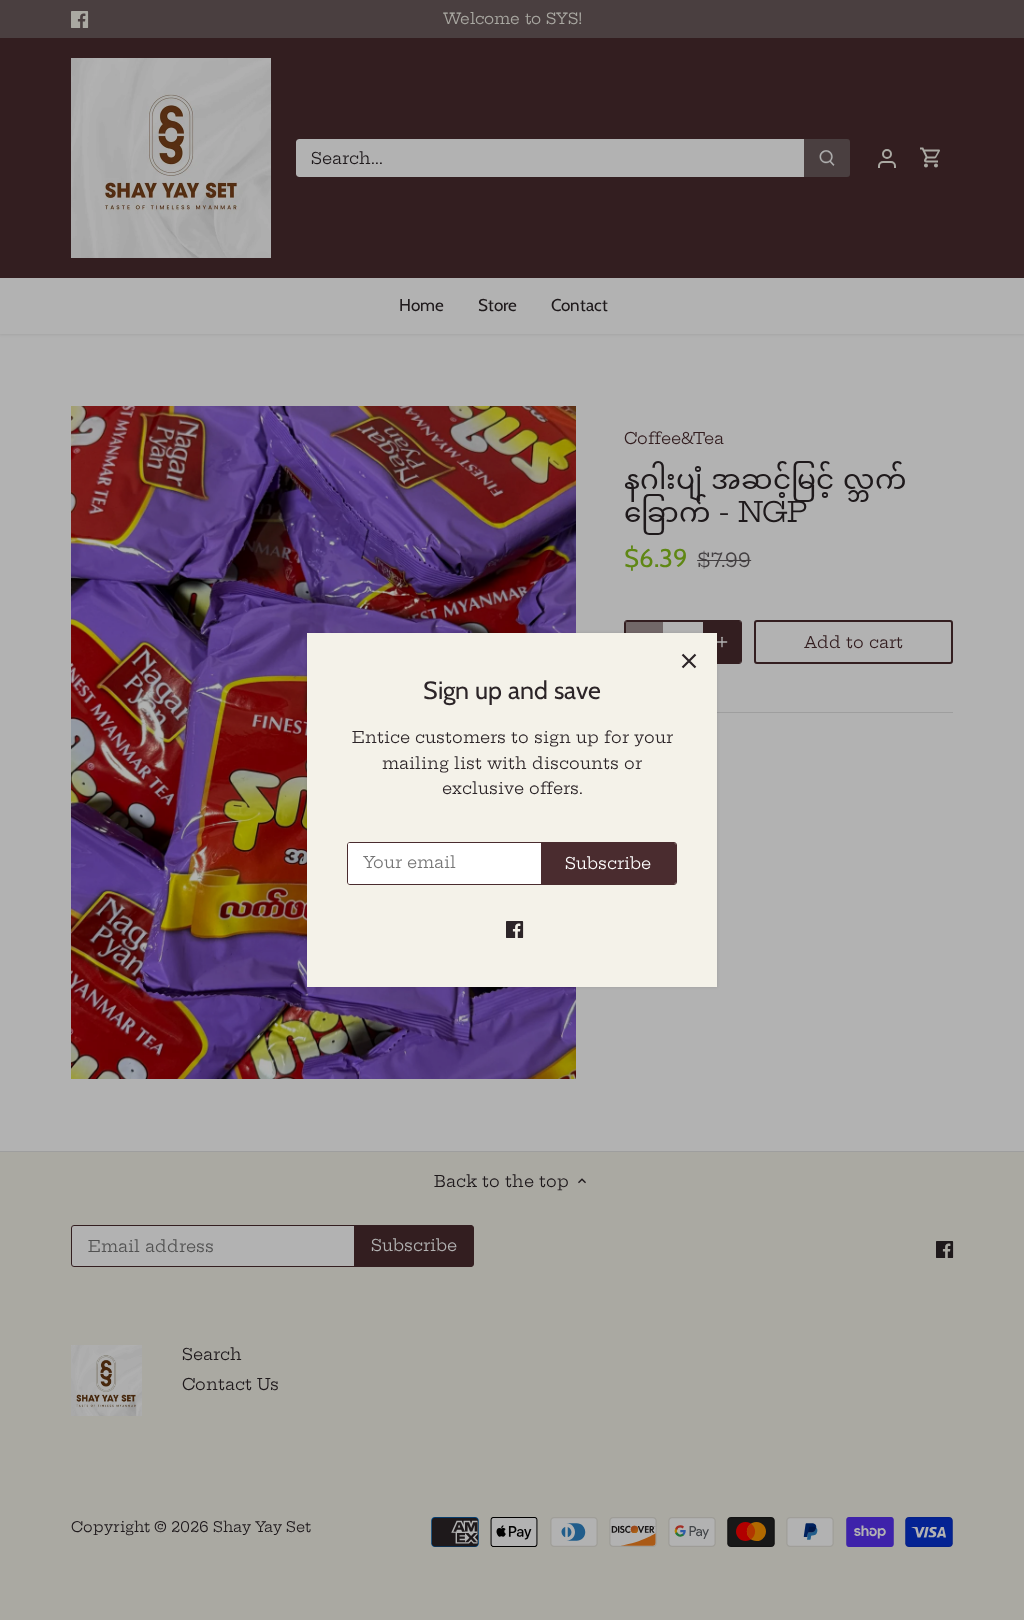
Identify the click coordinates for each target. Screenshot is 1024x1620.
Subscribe (608, 863)
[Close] (689, 661)
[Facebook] (514, 928)
